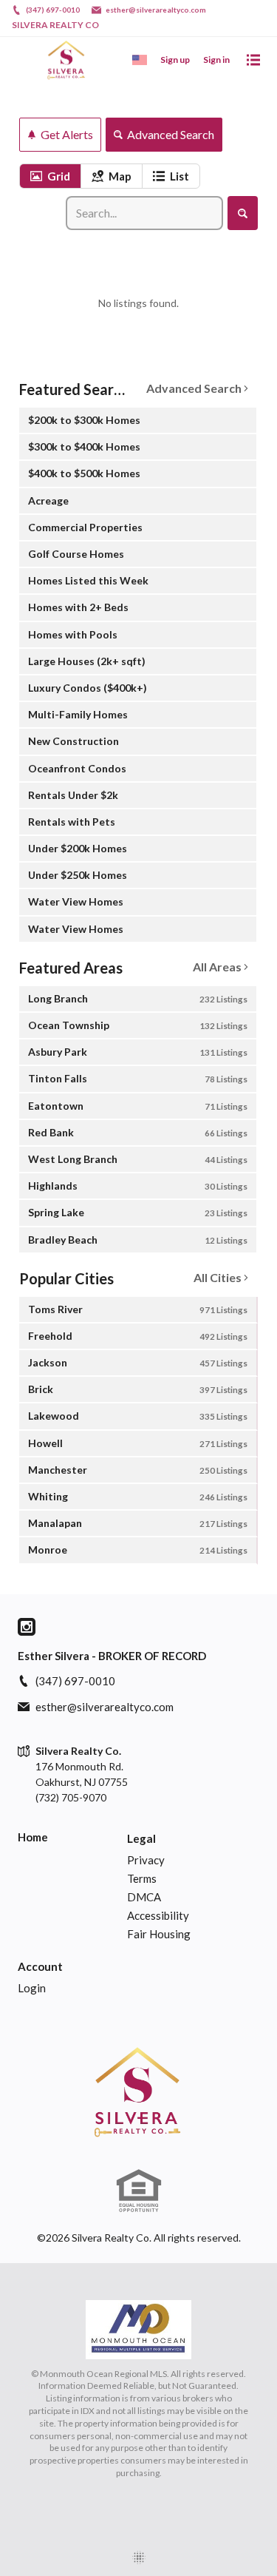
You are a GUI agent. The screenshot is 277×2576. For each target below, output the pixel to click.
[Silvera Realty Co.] (138, 2091)
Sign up (175, 60)
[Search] (243, 213)
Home (33, 1837)
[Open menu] (253, 60)
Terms (142, 1878)
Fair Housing (159, 1934)
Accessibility (158, 1915)
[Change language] (140, 60)
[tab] (50, 176)
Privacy (146, 1860)
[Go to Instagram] (27, 1627)
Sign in (216, 60)
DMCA (144, 1897)
